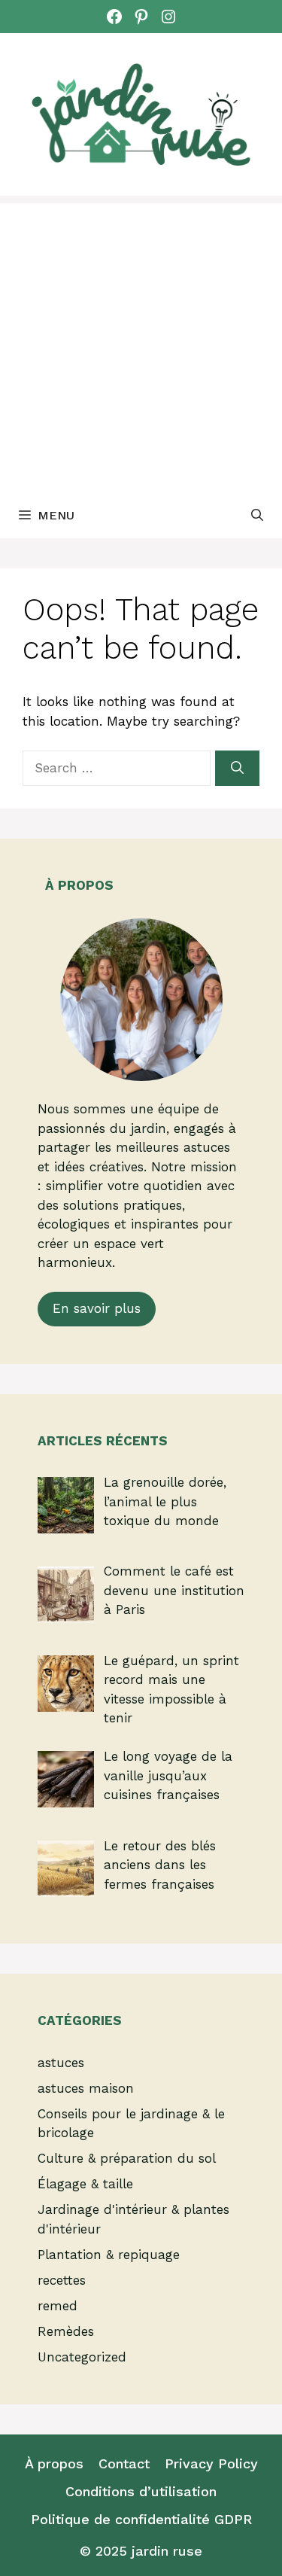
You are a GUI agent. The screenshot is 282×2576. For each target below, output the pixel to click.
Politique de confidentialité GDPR (141, 2519)
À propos (54, 2463)
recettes (62, 2280)
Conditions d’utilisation (141, 2491)
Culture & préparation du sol (127, 2158)
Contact (124, 2463)
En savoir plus (97, 1308)
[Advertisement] (141, 344)
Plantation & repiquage (109, 2255)
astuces (61, 2063)
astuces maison (86, 2088)
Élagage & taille (85, 2184)
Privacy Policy (211, 2463)
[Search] (237, 769)
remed (58, 2306)
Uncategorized (82, 2357)
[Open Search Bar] (257, 516)
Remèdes (66, 2331)
